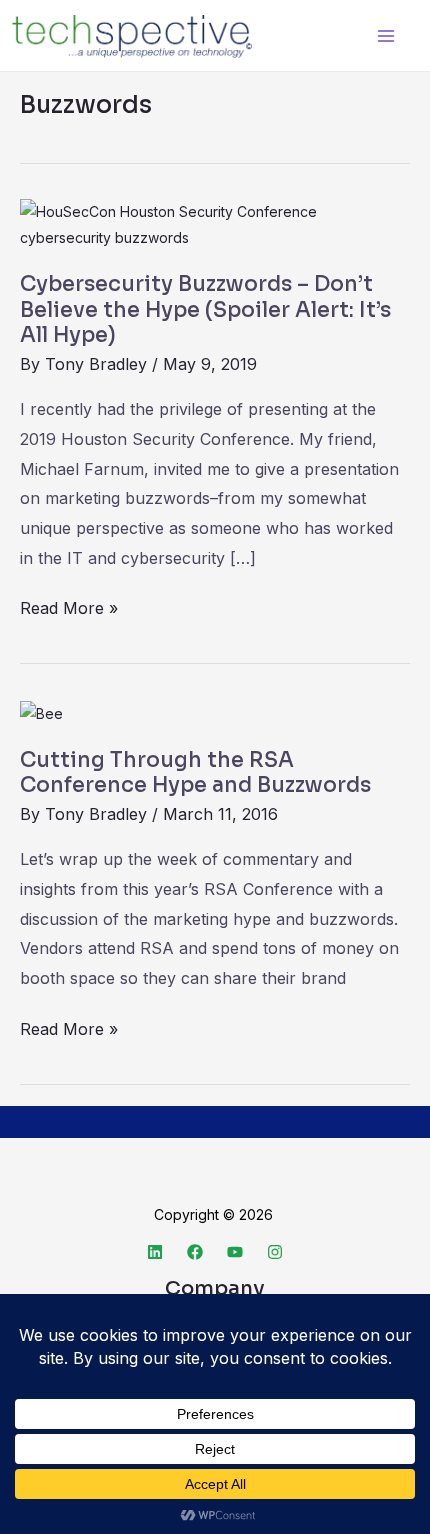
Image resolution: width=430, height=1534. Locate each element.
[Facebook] (195, 1252)
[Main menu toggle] (385, 35)
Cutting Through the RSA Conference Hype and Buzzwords (195, 773)
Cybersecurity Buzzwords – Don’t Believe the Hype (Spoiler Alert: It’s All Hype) (205, 309)
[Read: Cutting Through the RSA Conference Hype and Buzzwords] (41, 711)
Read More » (69, 606)
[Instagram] (275, 1252)
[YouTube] (235, 1252)
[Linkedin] (155, 1252)
